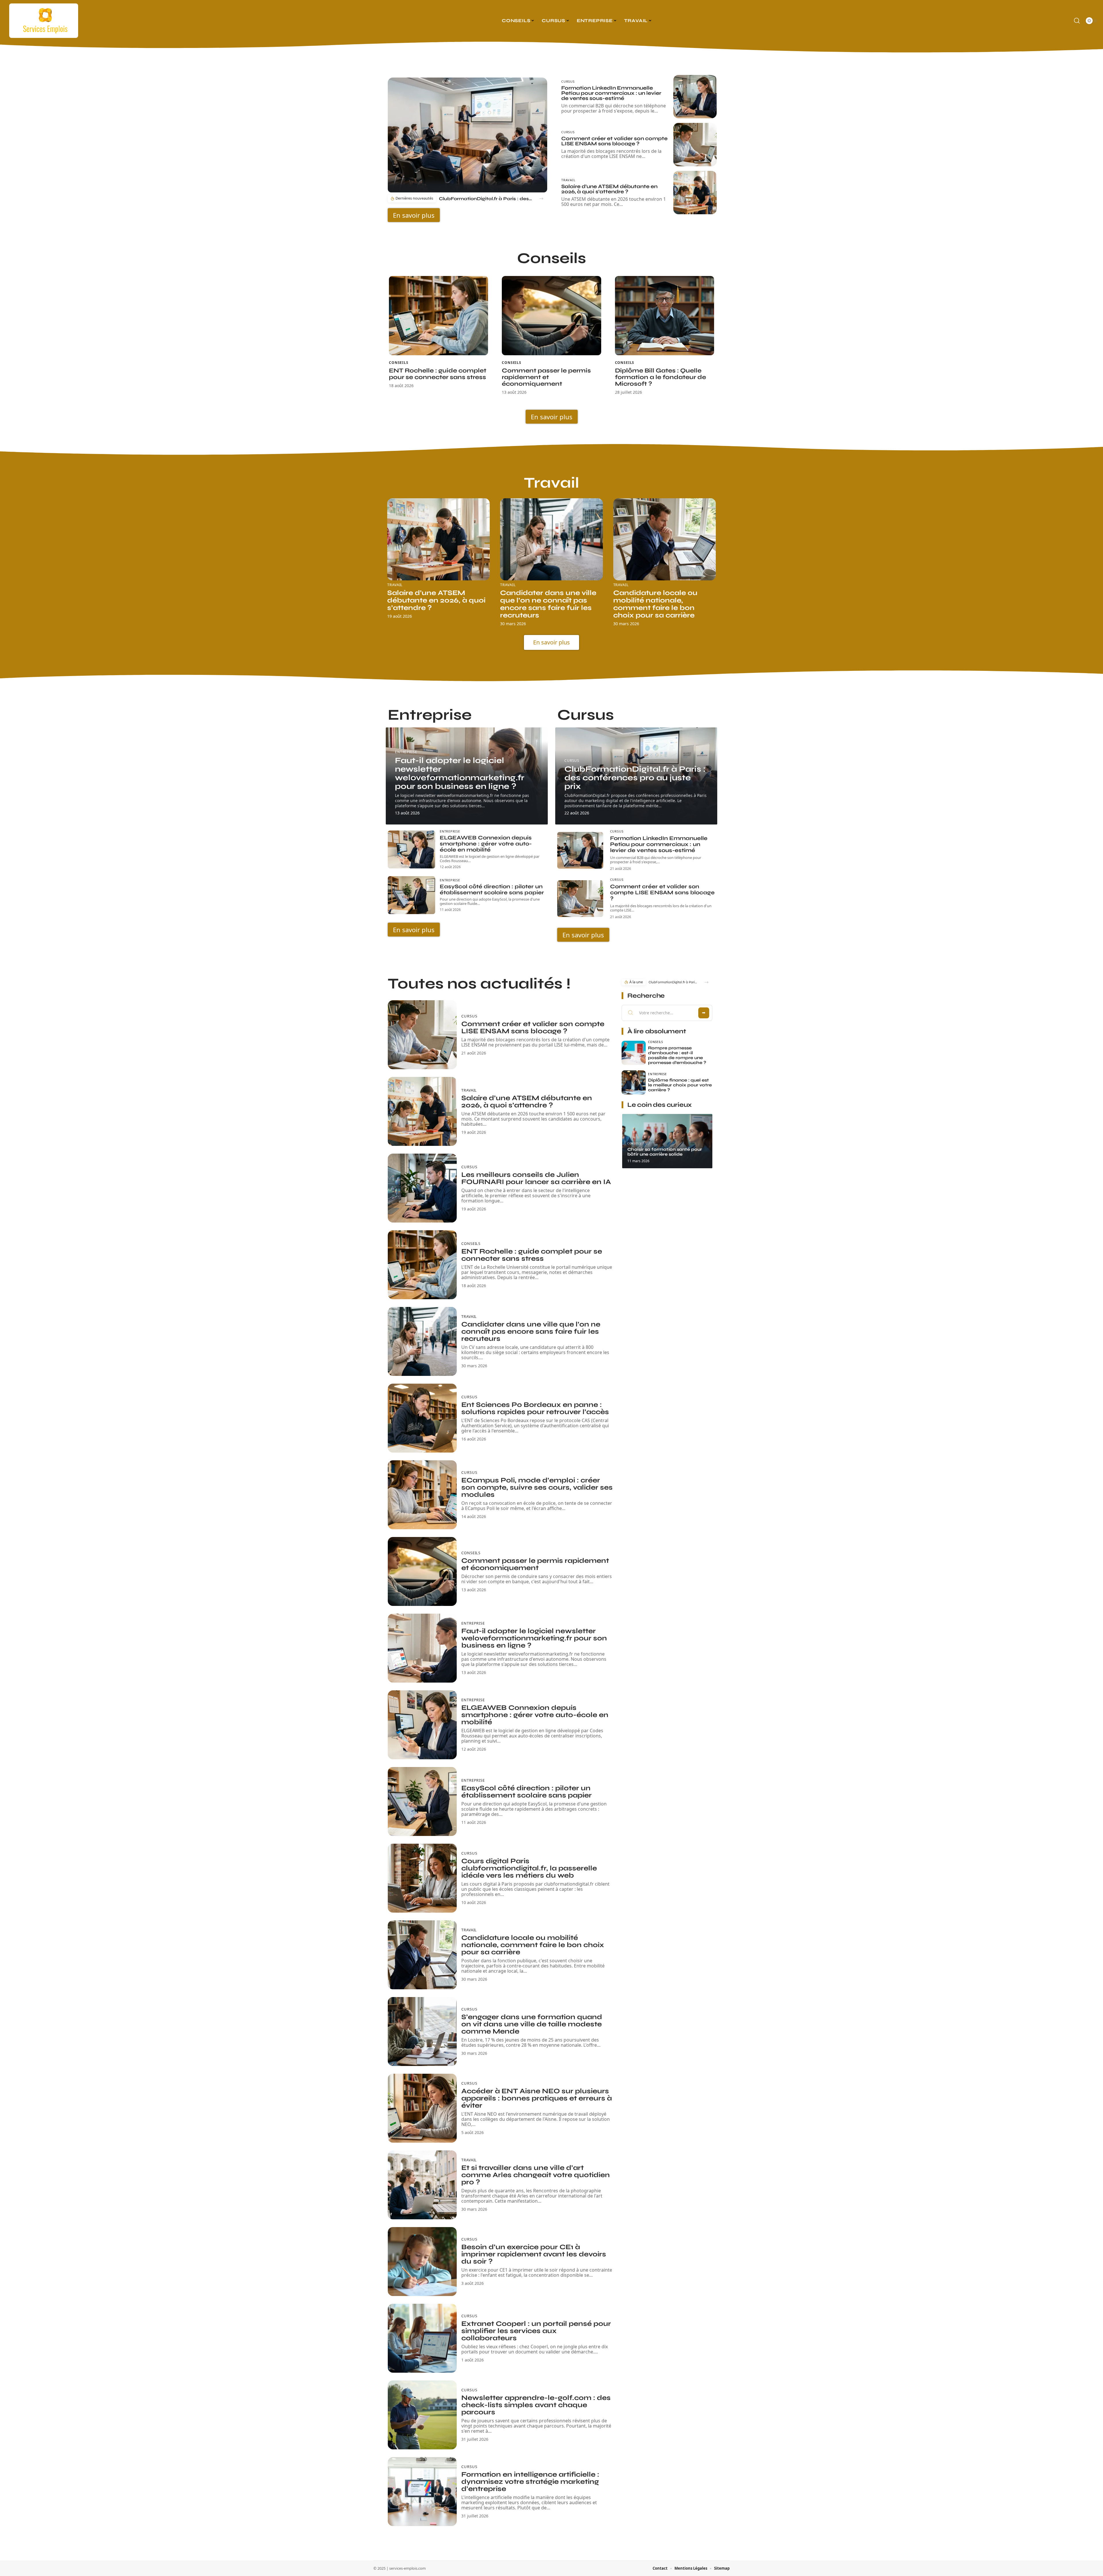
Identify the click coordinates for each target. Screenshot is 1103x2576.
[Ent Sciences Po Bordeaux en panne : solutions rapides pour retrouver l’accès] (422, 1418)
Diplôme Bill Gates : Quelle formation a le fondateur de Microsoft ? (661, 377)
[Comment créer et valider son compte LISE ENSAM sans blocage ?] (695, 145)
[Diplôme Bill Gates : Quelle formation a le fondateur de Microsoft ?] (665, 316)
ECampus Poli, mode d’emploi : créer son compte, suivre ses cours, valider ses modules (537, 1487)
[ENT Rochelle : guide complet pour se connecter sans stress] (438, 316)
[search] (1077, 21)
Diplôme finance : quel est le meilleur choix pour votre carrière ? (680, 1085)
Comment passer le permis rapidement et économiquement (546, 377)
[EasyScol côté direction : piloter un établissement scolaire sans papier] (411, 895)
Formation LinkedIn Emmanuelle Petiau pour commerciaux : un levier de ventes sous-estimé (611, 93)
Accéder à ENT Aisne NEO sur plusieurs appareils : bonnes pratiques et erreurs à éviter (537, 2098)
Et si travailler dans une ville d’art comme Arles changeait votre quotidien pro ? (536, 2175)
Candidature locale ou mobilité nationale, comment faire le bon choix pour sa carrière (655, 604)
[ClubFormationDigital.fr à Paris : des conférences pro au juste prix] (467, 135)
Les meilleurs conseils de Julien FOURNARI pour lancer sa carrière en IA (536, 1178)
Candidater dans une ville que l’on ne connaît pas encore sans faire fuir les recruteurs (548, 604)
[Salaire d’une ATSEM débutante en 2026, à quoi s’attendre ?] (695, 193)
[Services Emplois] (44, 21)
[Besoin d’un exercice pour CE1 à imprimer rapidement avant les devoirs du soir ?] (422, 2262)
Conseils (399, 363)
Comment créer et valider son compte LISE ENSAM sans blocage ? (614, 141)
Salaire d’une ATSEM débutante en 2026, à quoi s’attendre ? (609, 189)
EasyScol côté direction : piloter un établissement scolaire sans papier (492, 889)
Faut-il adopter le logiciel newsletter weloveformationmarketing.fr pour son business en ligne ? (460, 773)
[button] (541, 199)
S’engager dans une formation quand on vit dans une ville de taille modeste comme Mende (532, 2024)
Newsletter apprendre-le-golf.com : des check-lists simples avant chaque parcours (536, 2405)
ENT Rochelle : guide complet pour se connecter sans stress (438, 374)
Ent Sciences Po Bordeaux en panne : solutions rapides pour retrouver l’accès (535, 1408)
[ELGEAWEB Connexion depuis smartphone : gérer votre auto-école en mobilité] (411, 849)
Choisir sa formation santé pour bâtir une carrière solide (665, 1152)
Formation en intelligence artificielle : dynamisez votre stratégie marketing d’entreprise (530, 2482)
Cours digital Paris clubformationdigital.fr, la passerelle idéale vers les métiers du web (529, 1868)
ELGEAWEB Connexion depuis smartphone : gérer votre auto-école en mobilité (486, 844)
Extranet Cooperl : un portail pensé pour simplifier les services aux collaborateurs (536, 2331)
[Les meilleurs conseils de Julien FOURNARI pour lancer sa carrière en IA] (422, 1188)
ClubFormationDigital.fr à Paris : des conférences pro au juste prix (486, 199)
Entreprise (406, 752)
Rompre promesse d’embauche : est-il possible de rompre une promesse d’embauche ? (677, 1055)
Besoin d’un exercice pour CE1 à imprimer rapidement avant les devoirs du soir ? (534, 2254)
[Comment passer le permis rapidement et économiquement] (551, 316)
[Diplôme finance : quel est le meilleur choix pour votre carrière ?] (634, 1082)
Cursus (568, 81)
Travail (568, 180)
